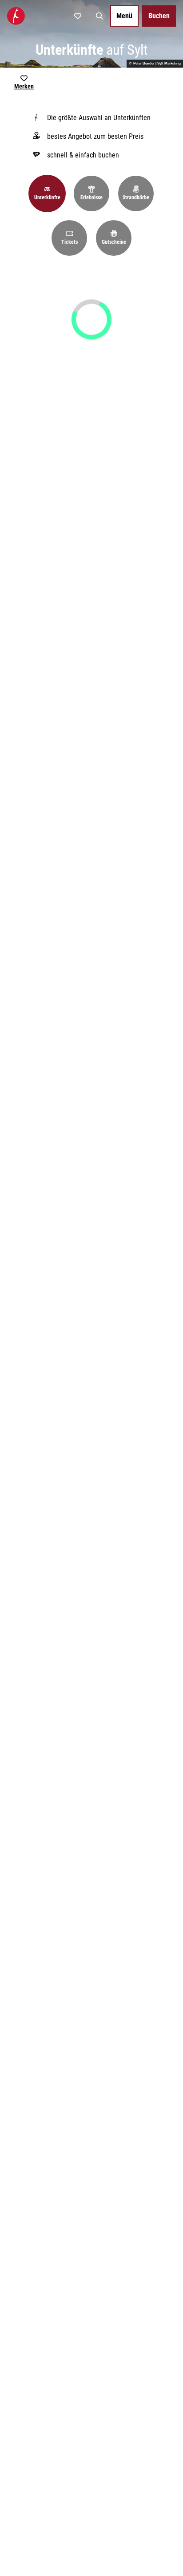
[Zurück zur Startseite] (16, 16)
